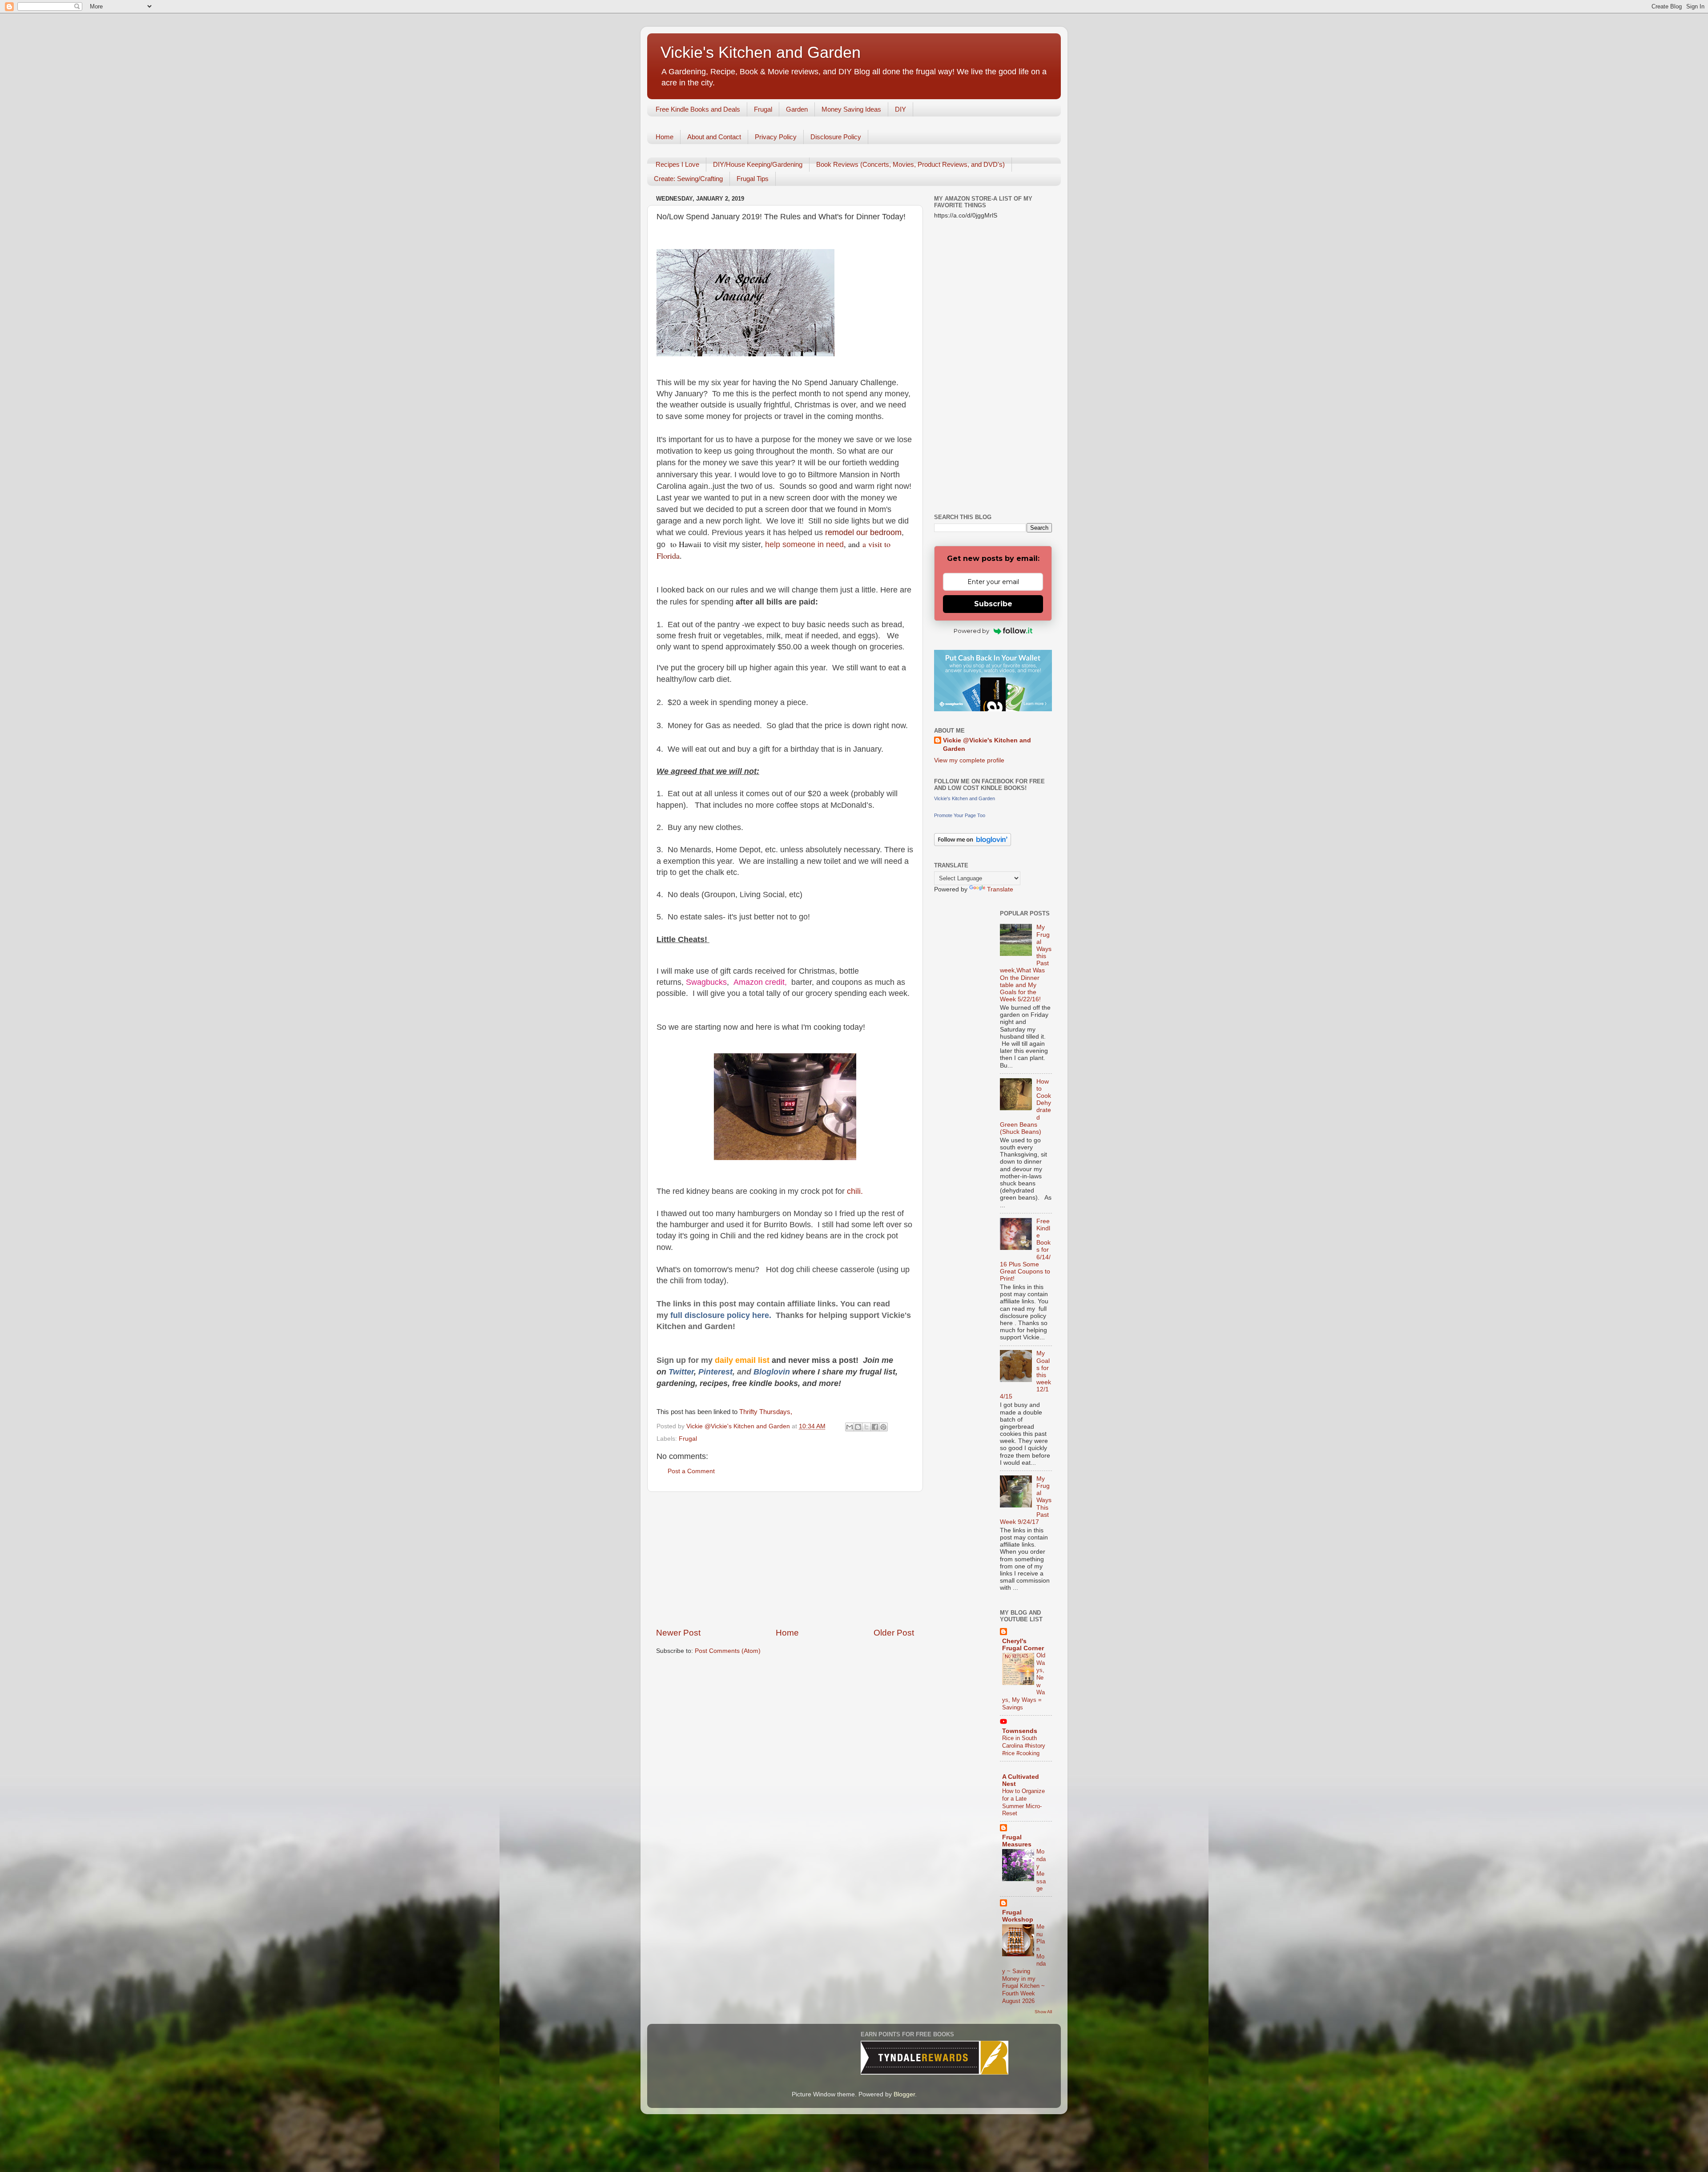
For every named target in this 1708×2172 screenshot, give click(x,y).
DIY (900, 109)
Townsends (1020, 1731)
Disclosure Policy (836, 137)
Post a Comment (691, 1471)
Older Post (894, 1633)
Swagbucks (706, 982)
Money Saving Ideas (851, 109)
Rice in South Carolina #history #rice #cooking (1024, 1745)
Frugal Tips (753, 179)
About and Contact (714, 137)
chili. (854, 1191)
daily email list (743, 1360)
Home (665, 137)
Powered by (971, 631)
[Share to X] (866, 1427)
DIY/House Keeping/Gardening (758, 164)
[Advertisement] (785, 1559)
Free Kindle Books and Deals (698, 109)
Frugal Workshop (1018, 1916)
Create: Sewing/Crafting (688, 179)
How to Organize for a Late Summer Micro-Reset (1023, 1802)
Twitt (678, 1372)
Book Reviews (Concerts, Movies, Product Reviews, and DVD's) (910, 164)
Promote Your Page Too (960, 815)
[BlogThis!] (858, 1427)
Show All (1043, 2012)
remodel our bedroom (863, 532)
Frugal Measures (1017, 1841)
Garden (797, 109)
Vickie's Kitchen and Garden (761, 52)
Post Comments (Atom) (728, 1651)
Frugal (763, 109)
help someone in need (803, 544)
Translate (1000, 889)
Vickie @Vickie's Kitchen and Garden (987, 745)
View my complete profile (969, 760)
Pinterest (715, 1372)
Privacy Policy (776, 137)
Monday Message (1041, 1870)
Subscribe (993, 604)
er (690, 1372)
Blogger (904, 2094)
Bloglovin (773, 1372)
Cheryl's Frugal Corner (1023, 1645)
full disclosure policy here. (723, 1315)
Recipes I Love (677, 164)
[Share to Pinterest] (883, 1427)
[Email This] (850, 1427)
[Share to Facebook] (875, 1427)
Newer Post (678, 1633)
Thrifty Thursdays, (767, 1412)
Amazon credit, (761, 982)
